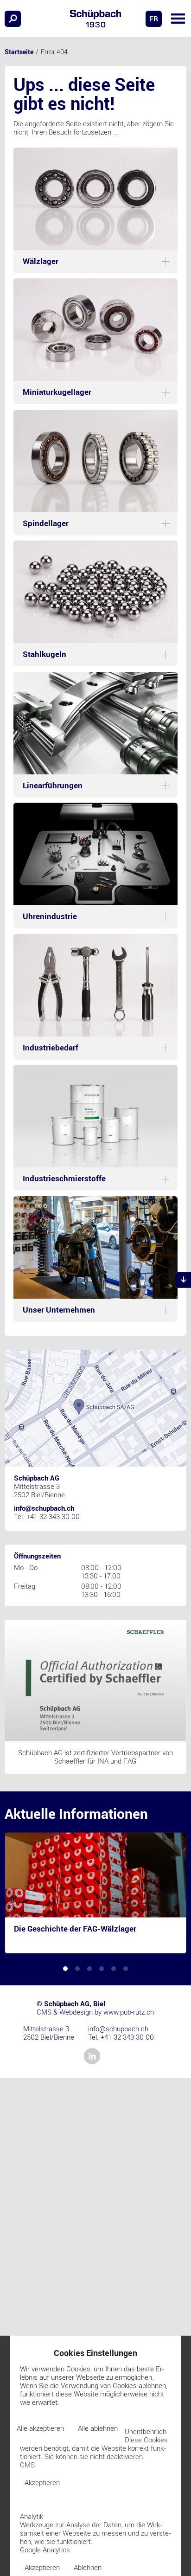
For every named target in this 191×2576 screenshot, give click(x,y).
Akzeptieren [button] (42, 2482)
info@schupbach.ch (44, 1508)
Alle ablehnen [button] (98, 2428)
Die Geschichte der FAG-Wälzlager (75, 1928)
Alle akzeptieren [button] (40, 2428)
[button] (178, 19)
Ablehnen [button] (88, 2567)
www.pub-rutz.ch (129, 2012)
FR (154, 19)
